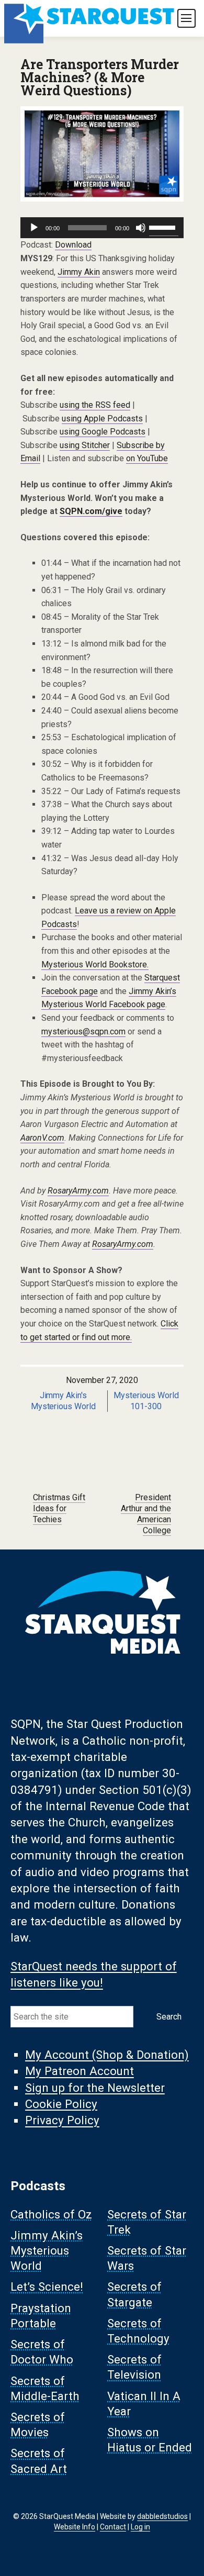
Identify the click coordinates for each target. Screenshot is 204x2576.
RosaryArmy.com (78, 1191)
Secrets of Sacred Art (39, 2461)
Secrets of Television (134, 2367)
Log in (140, 2527)
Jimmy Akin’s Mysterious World (47, 2250)
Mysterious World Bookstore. (95, 964)
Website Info (75, 2527)
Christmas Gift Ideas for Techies (59, 1508)
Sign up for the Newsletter (95, 2088)
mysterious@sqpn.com (83, 1031)
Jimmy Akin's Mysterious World (64, 1401)
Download (73, 245)
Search (169, 2017)
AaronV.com (42, 1138)
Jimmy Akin (79, 272)
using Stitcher (85, 445)
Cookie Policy (61, 2104)
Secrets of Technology (138, 2331)
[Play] (34, 228)
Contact (113, 2527)
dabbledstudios (162, 2516)
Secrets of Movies (38, 2425)
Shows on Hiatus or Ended (150, 2440)
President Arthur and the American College (146, 1514)
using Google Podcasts (103, 432)
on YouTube (147, 458)
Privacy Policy (62, 2121)
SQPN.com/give (91, 511)
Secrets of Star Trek (147, 2222)
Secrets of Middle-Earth (45, 2388)
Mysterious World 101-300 (146, 1401)
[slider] (164, 227)
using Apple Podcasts (102, 419)
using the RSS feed (95, 405)
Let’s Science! (47, 2287)
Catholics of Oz (51, 2214)
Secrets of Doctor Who (42, 2352)
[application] (102, 228)
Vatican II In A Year (144, 2404)
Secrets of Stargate (134, 2295)
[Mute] (141, 228)
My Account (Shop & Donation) (107, 2055)
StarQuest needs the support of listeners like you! (94, 1974)
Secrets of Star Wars (147, 2258)
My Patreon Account (80, 2071)
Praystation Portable (41, 2316)
